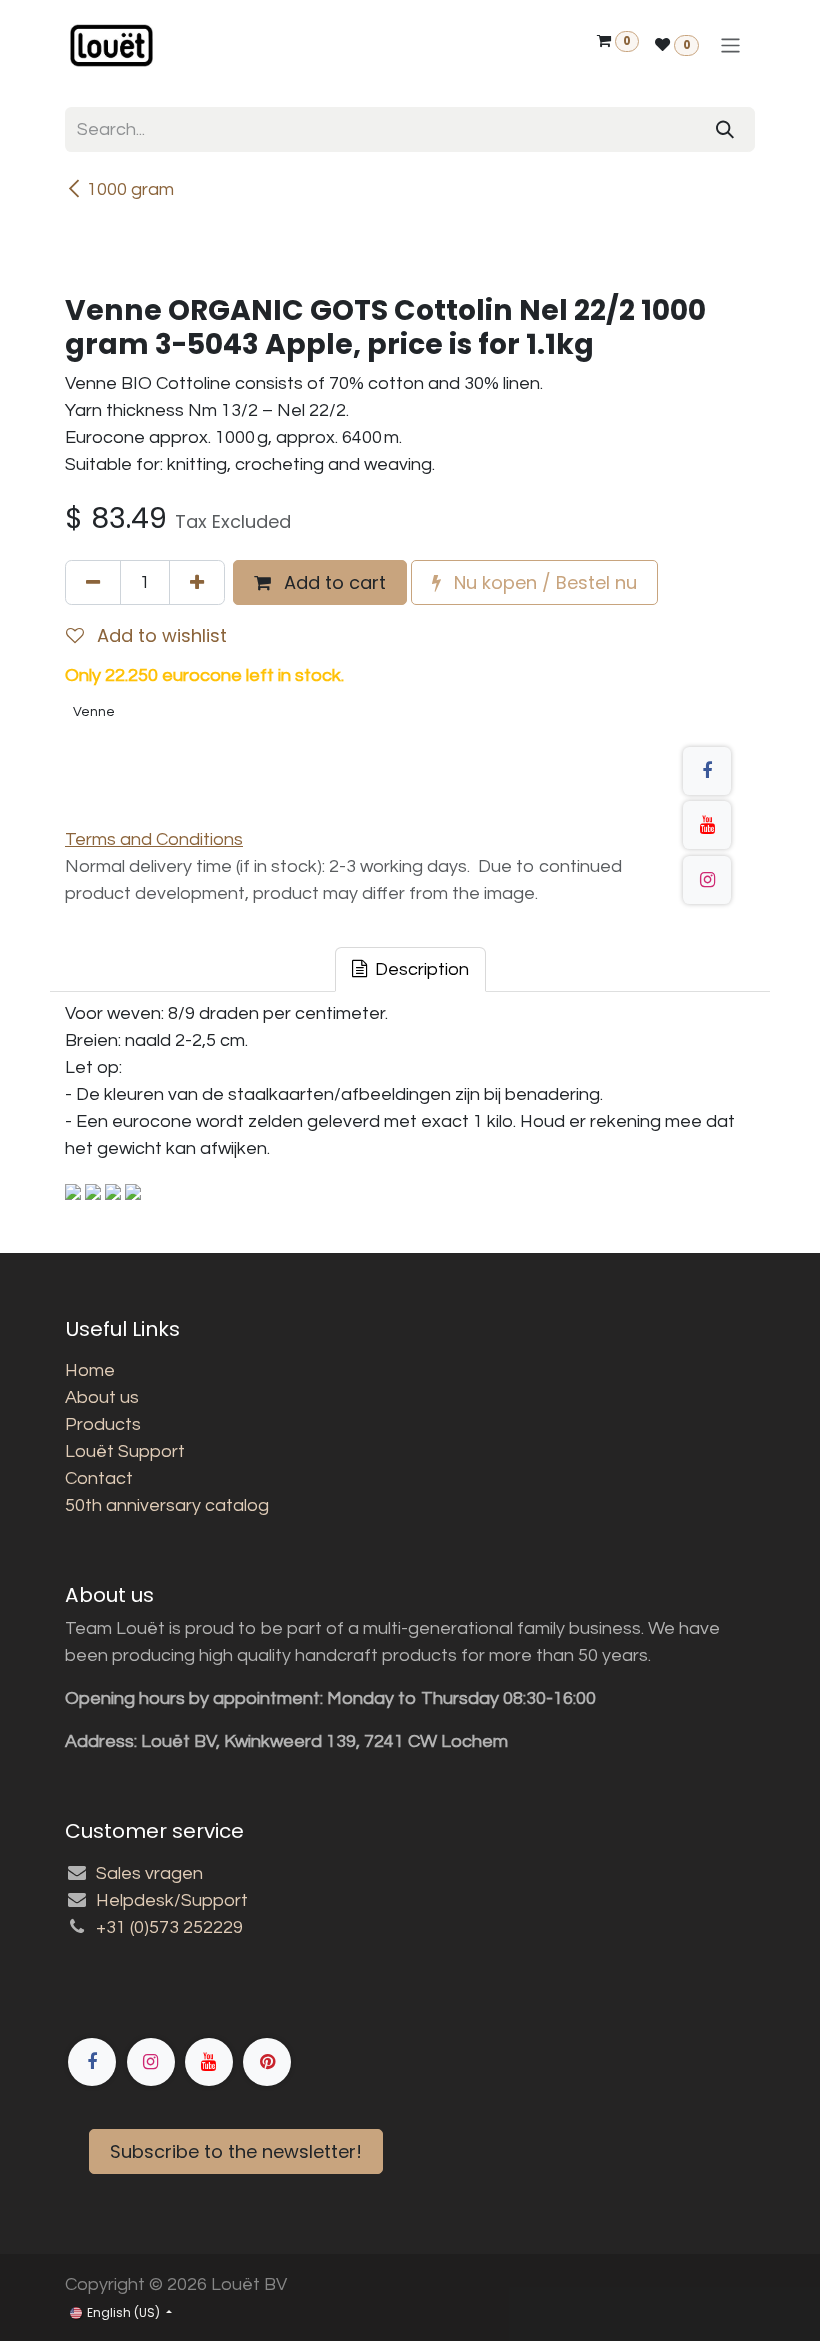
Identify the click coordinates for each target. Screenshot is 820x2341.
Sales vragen (149, 1873)
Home (90, 1370)
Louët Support (125, 1451)
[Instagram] (707, 880)
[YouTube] (707, 825)
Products (103, 1424)
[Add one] (197, 582)
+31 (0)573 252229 (169, 1927)
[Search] (725, 129)
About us (102, 1397)
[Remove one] (93, 582)
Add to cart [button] (332, 582)
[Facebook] (707, 771)
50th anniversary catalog (167, 1505)
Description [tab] (420, 969)
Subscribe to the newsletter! (236, 2151)
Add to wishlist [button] (159, 635)
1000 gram (130, 189)
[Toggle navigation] (730, 45)
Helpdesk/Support (172, 1900)
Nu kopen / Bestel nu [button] (543, 582)
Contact (99, 1478)
